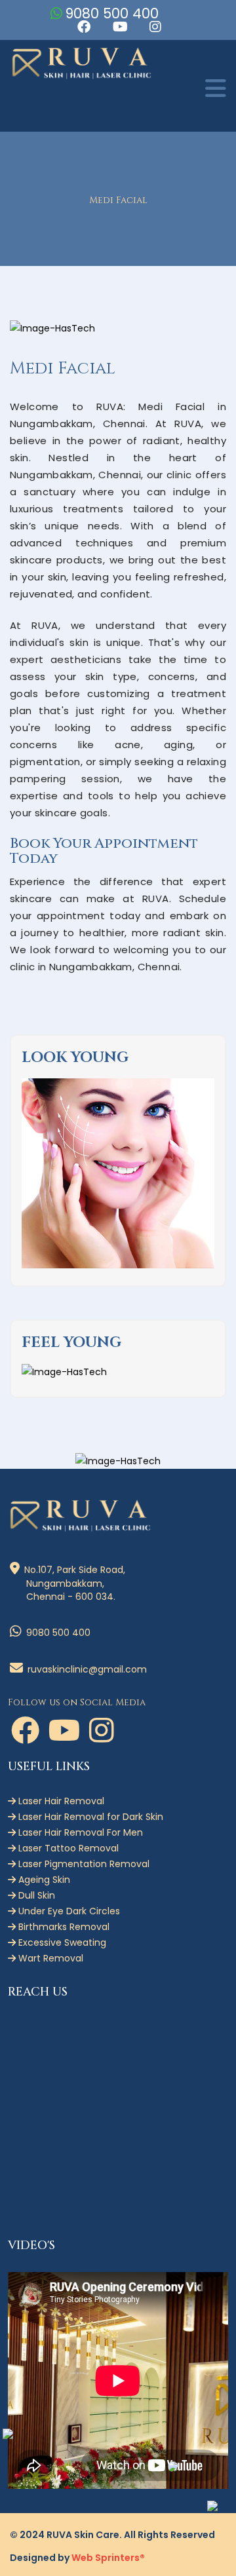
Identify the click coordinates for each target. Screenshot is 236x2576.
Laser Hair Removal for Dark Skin (89, 1817)
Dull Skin (35, 1895)
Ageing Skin (43, 1880)
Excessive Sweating (61, 1942)
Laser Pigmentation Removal (83, 1864)
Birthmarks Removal (63, 1927)
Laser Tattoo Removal (67, 1848)
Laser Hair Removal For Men (79, 1832)
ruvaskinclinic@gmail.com (86, 1669)
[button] (83, 27)
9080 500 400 (114, 13)
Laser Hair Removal (60, 1801)
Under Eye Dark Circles (68, 1911)
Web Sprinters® (108, 2558)
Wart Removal (49, 1958)
